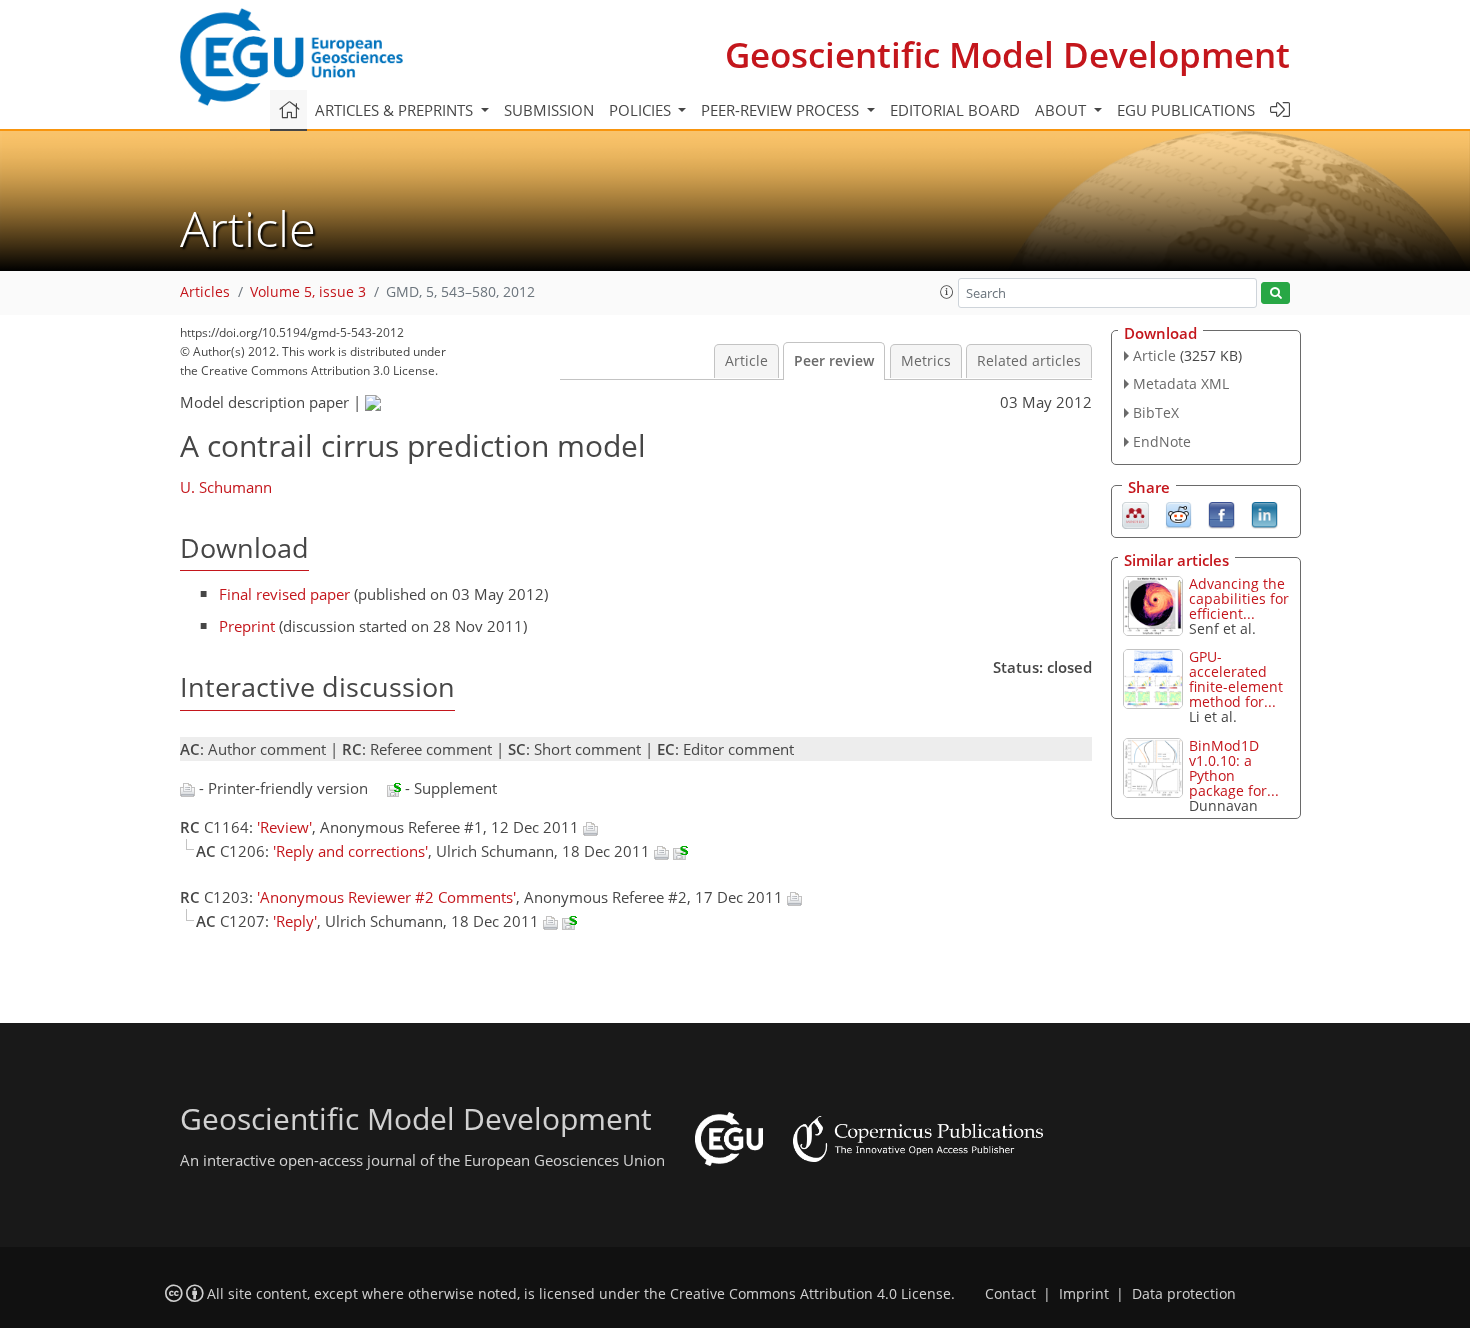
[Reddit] (1178, 513)
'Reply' (295, 921)
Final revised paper (284, 594)
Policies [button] (642, 110)
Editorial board (955, 110)
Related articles (1029, 361)
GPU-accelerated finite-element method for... (1236, 679)
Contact (1010, 1294)
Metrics (926, 361)
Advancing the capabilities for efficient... (1239, 598)
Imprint (1084, 1294)
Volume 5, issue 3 (308, 292)
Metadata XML (1181, 383)
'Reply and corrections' (350, 851)
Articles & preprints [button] (396, 110)
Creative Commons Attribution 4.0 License (810, 1294)
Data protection (1184, 1294)
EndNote (1162, 441)
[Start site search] (1275, 293)
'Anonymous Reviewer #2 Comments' (386, 897)
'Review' (284, 827)
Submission (549, 110)
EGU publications (1186, 110)
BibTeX (1156, 412)
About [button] (1062, 110)
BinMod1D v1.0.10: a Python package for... (1234, 768)
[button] (947, 292)
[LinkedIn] (1264, 513)
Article (746, 361)
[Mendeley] (1135, 513)
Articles (205, 292)
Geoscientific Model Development (1007, 54)
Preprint (247, 626)
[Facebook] (1221, 513)
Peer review (834, 361)
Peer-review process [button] (782, 110)
